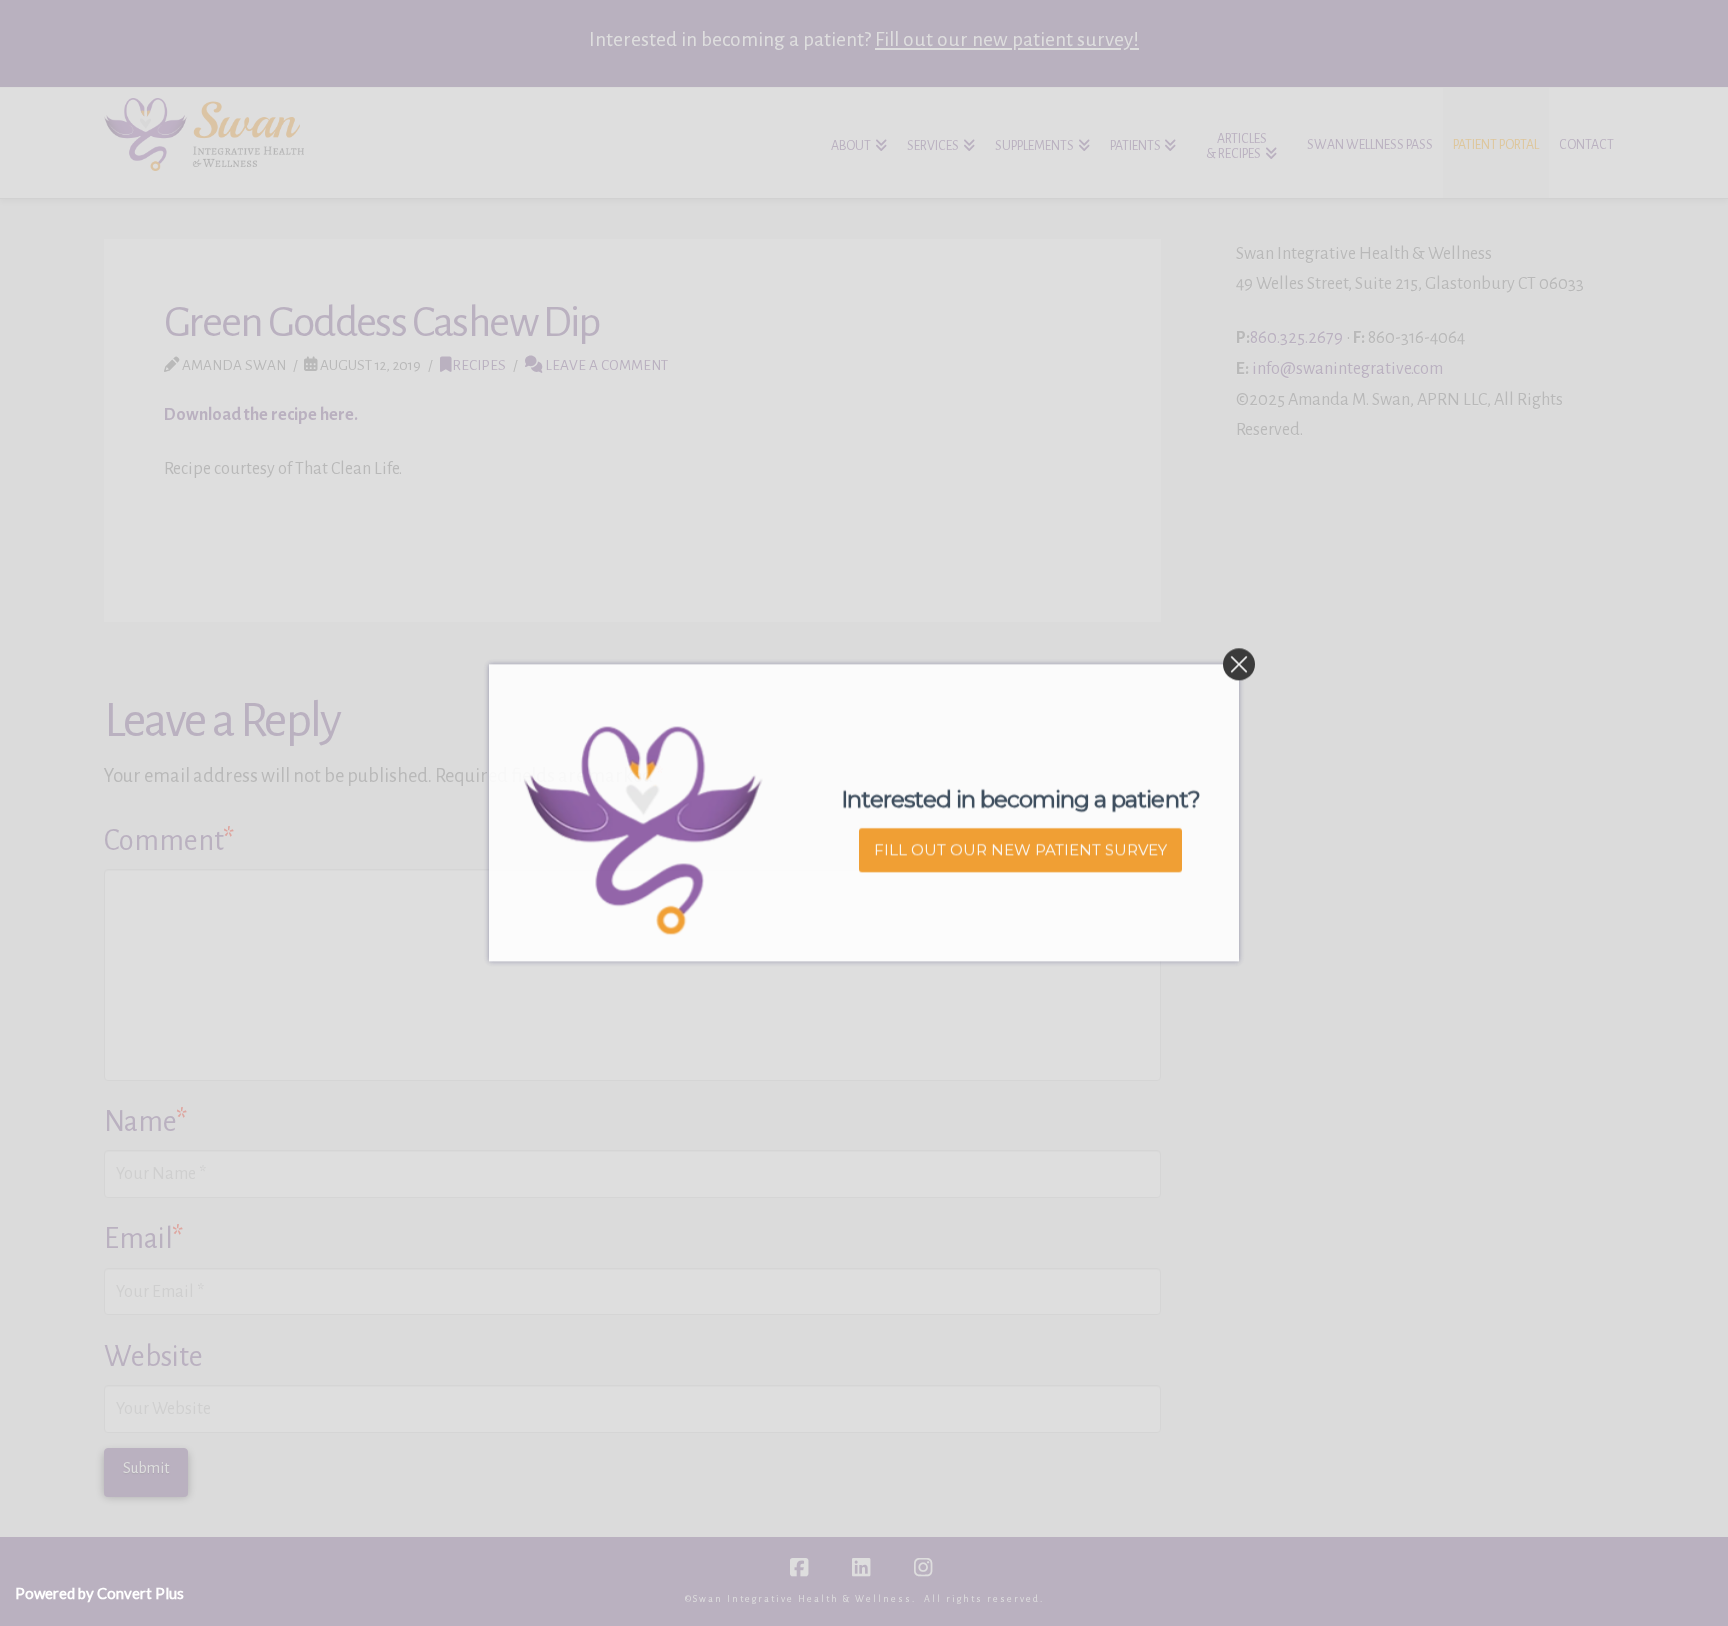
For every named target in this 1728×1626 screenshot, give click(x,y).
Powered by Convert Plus (99, 1593)
